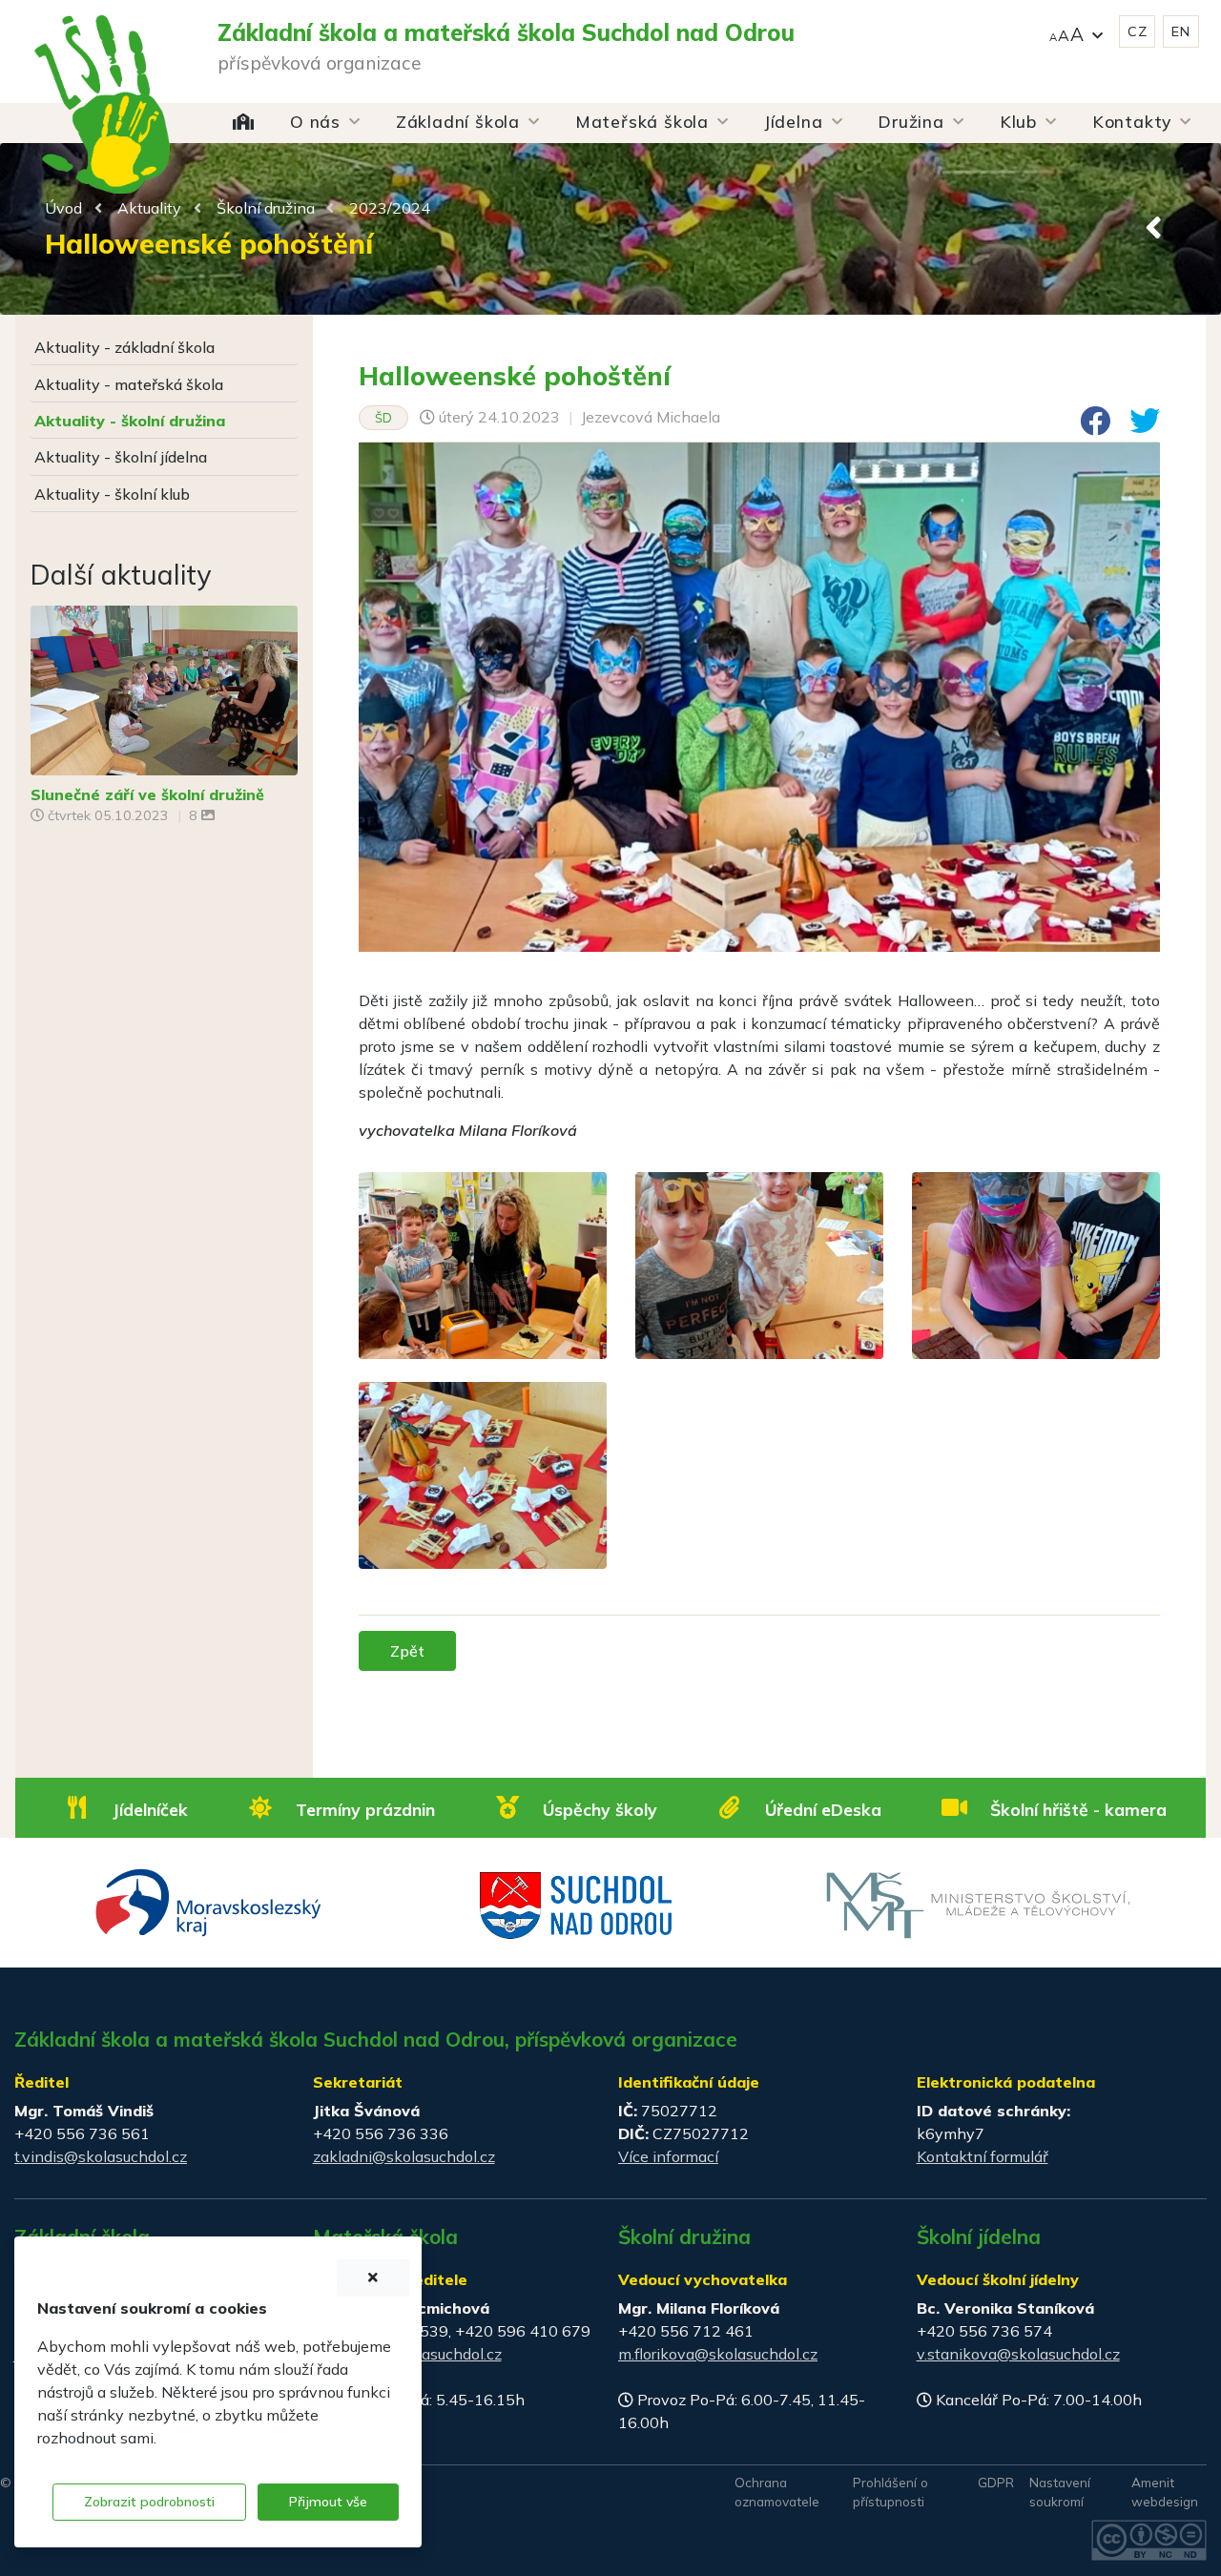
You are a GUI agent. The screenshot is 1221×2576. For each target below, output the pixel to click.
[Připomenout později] (373, 2278)
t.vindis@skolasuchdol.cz (101, 2156)
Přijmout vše (328, 2502)
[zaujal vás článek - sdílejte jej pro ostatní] (1087, 426)
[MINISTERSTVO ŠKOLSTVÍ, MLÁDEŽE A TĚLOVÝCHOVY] (978, 1904)
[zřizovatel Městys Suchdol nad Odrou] (577, 1904)
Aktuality (149, 208)
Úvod (63, 208)
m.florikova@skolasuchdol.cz (718, 2354)
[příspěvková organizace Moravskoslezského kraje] (209, 1901)
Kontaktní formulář (983, 2156)
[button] (1076, 32)
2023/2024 (390, 208)
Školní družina (266, 208)
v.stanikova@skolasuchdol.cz (1018, 2354)
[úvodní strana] (102, 67)
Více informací (668, 2156)
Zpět (407, 1651)
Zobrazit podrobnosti (149, 2502)
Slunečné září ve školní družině (147, 794)
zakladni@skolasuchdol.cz (404, 2156)
